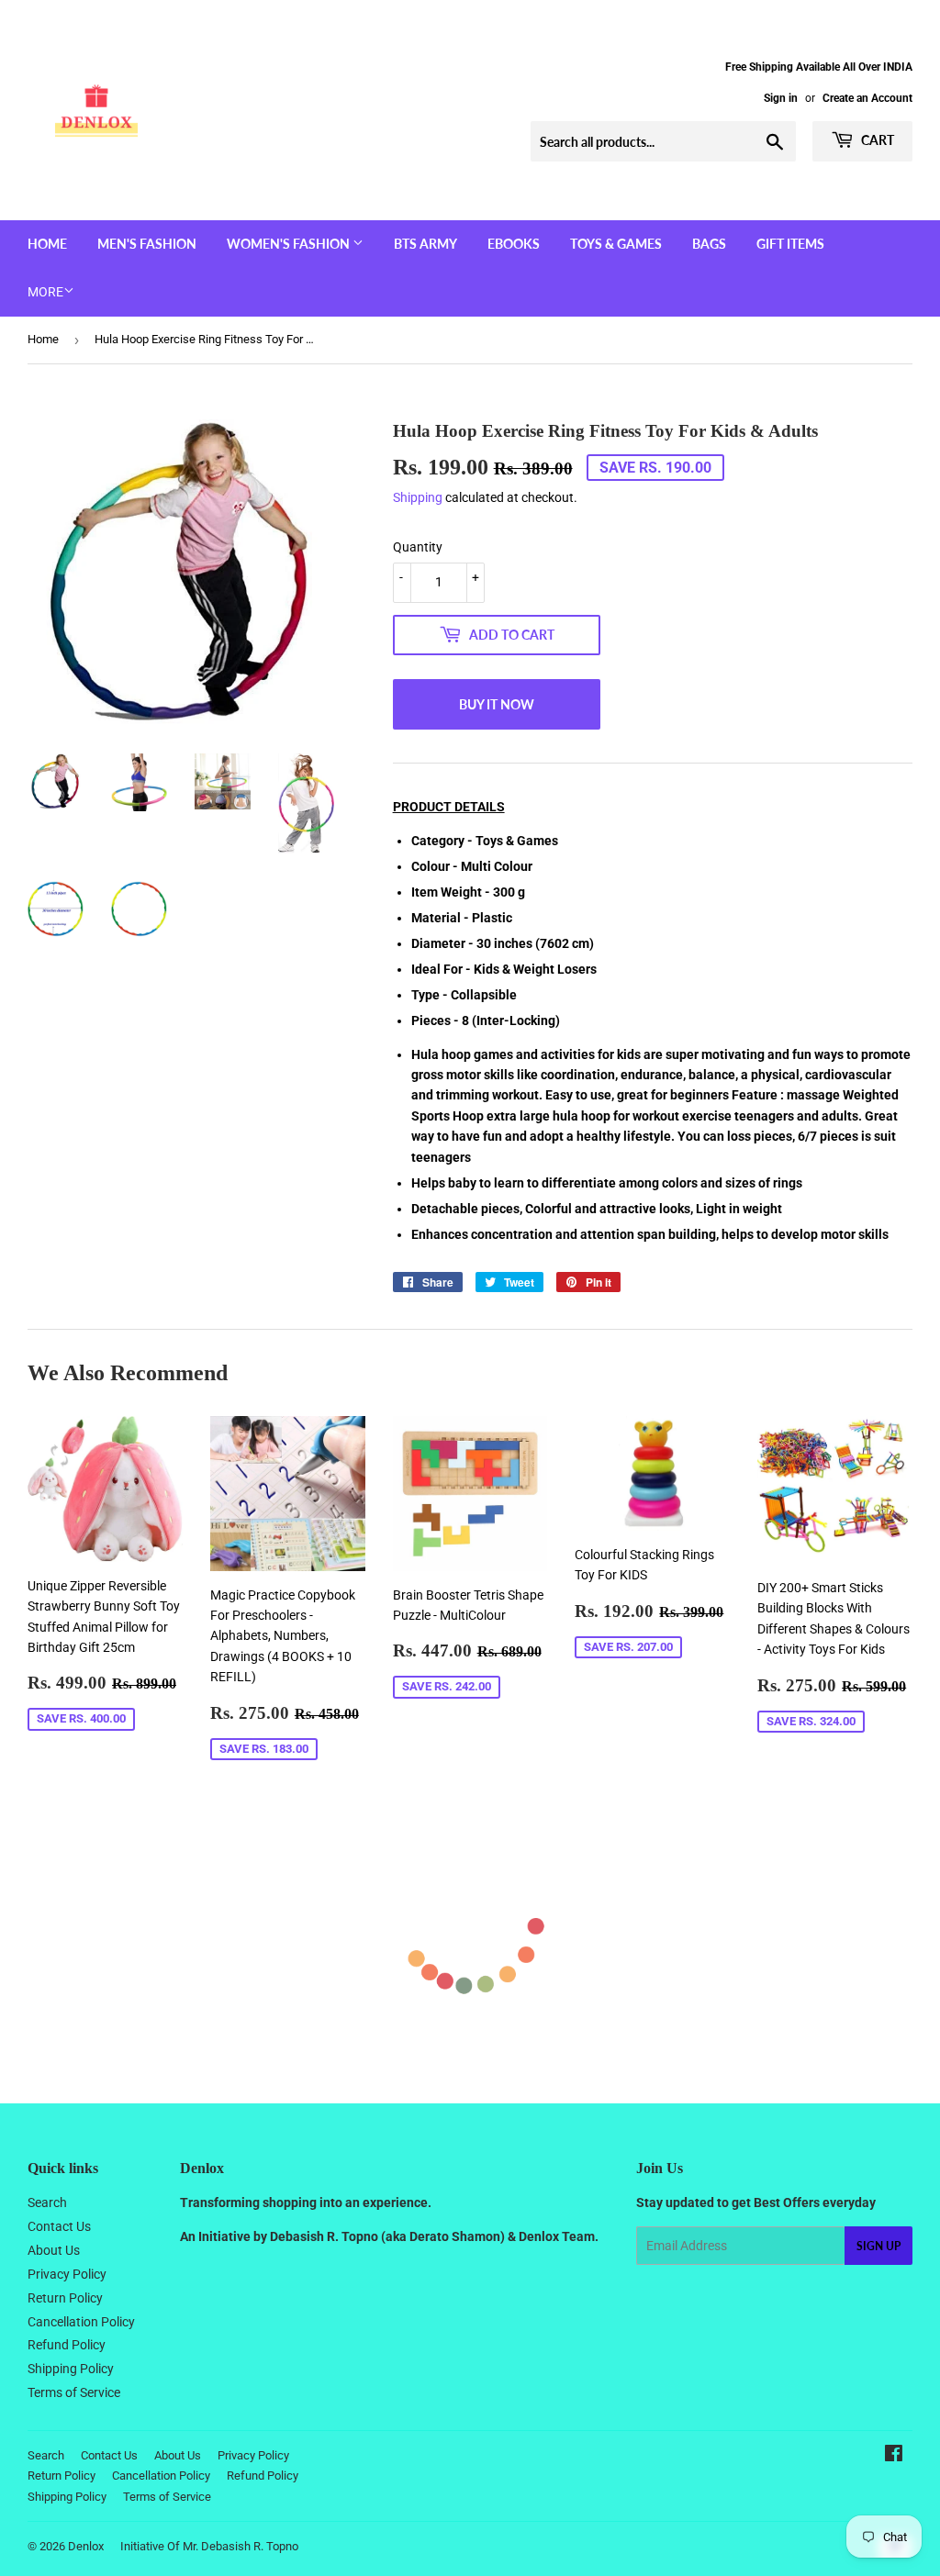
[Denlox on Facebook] (894, 2456)
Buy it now (497, 704)
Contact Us (59, 2226)
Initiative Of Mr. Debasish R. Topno (209, 2546)
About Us (54, 2250)
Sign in (781, 98)
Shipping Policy (71, 2369)
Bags (709, 244)
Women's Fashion (290, 244)
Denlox (86, 2546)
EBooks (514, 244)
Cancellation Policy (81, 2322)
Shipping (418, 497)
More (45, 292)
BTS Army (425, 244)
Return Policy (65, 2298)
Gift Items (790, 244)
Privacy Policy (67, 2274)
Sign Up (878, 2246)
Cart (876, 140)
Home (47, 244)
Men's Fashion (147, 244)
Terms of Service (74, 2392)
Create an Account (867, 98)
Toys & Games (616, 244)
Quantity (418, 547)
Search (47, 2202)
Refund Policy (67, 2345)
